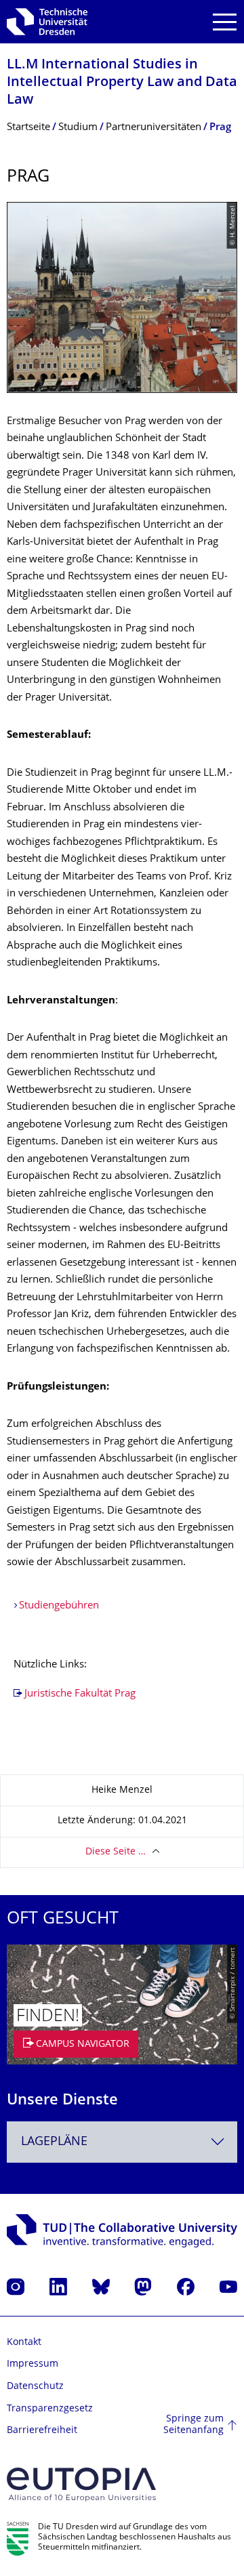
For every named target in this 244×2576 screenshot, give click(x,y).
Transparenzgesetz (50, 2409)
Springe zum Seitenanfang (194, 2425)
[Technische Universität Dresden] (47, 22)
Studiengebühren (59, 1606)
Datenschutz (35, 2387)
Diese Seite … (116, 1852)
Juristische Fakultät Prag (80, 1694)
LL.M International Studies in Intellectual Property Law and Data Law (122, 83)
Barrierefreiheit (42, 2431)
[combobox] (122, 2142)
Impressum (33, 2364)
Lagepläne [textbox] (54, 2142)
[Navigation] (225, 22)
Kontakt (24, 2343)
